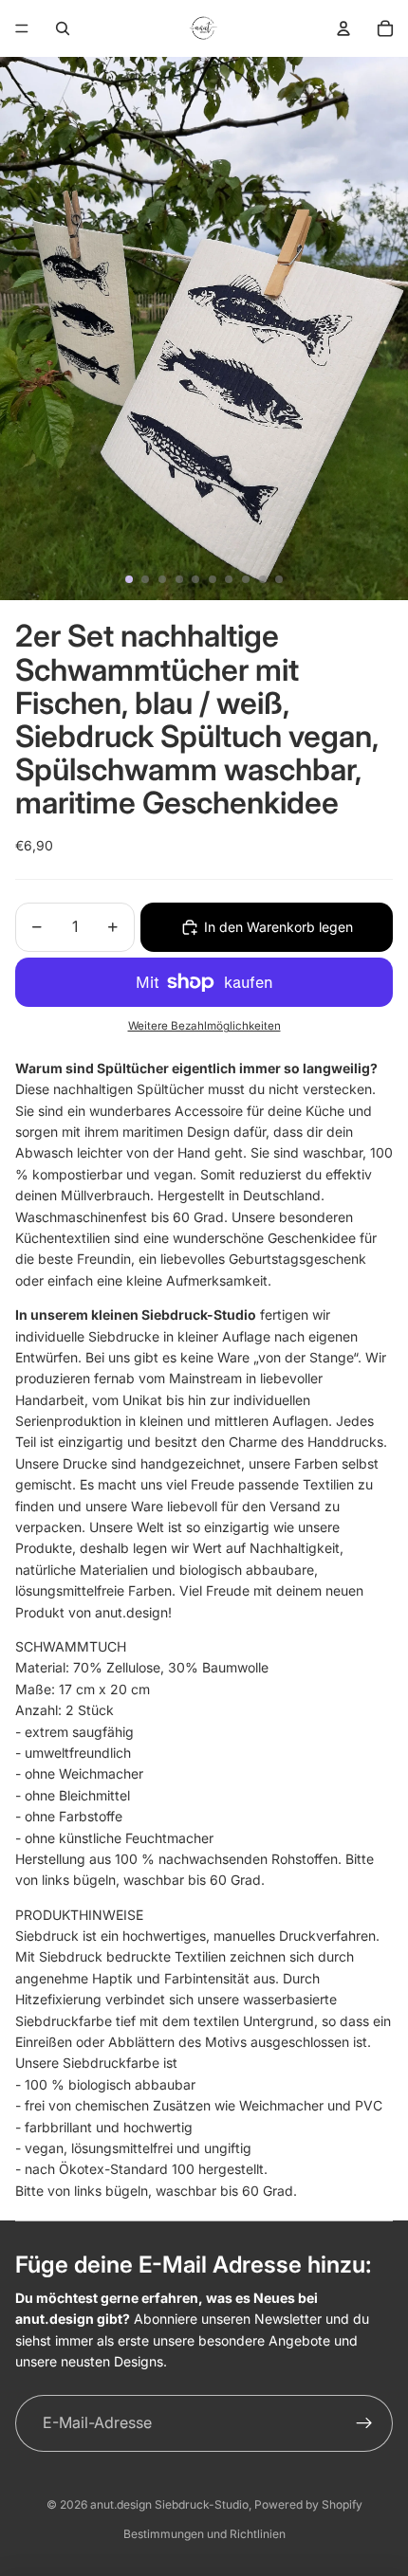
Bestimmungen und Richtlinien (204, 2534)
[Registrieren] (364, 2423)
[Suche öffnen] (63, 28)
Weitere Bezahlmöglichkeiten (204, 1026)
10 (279, 579)
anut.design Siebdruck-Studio (169, 2504)
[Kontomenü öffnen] (343, 28)
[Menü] (22, 28)
